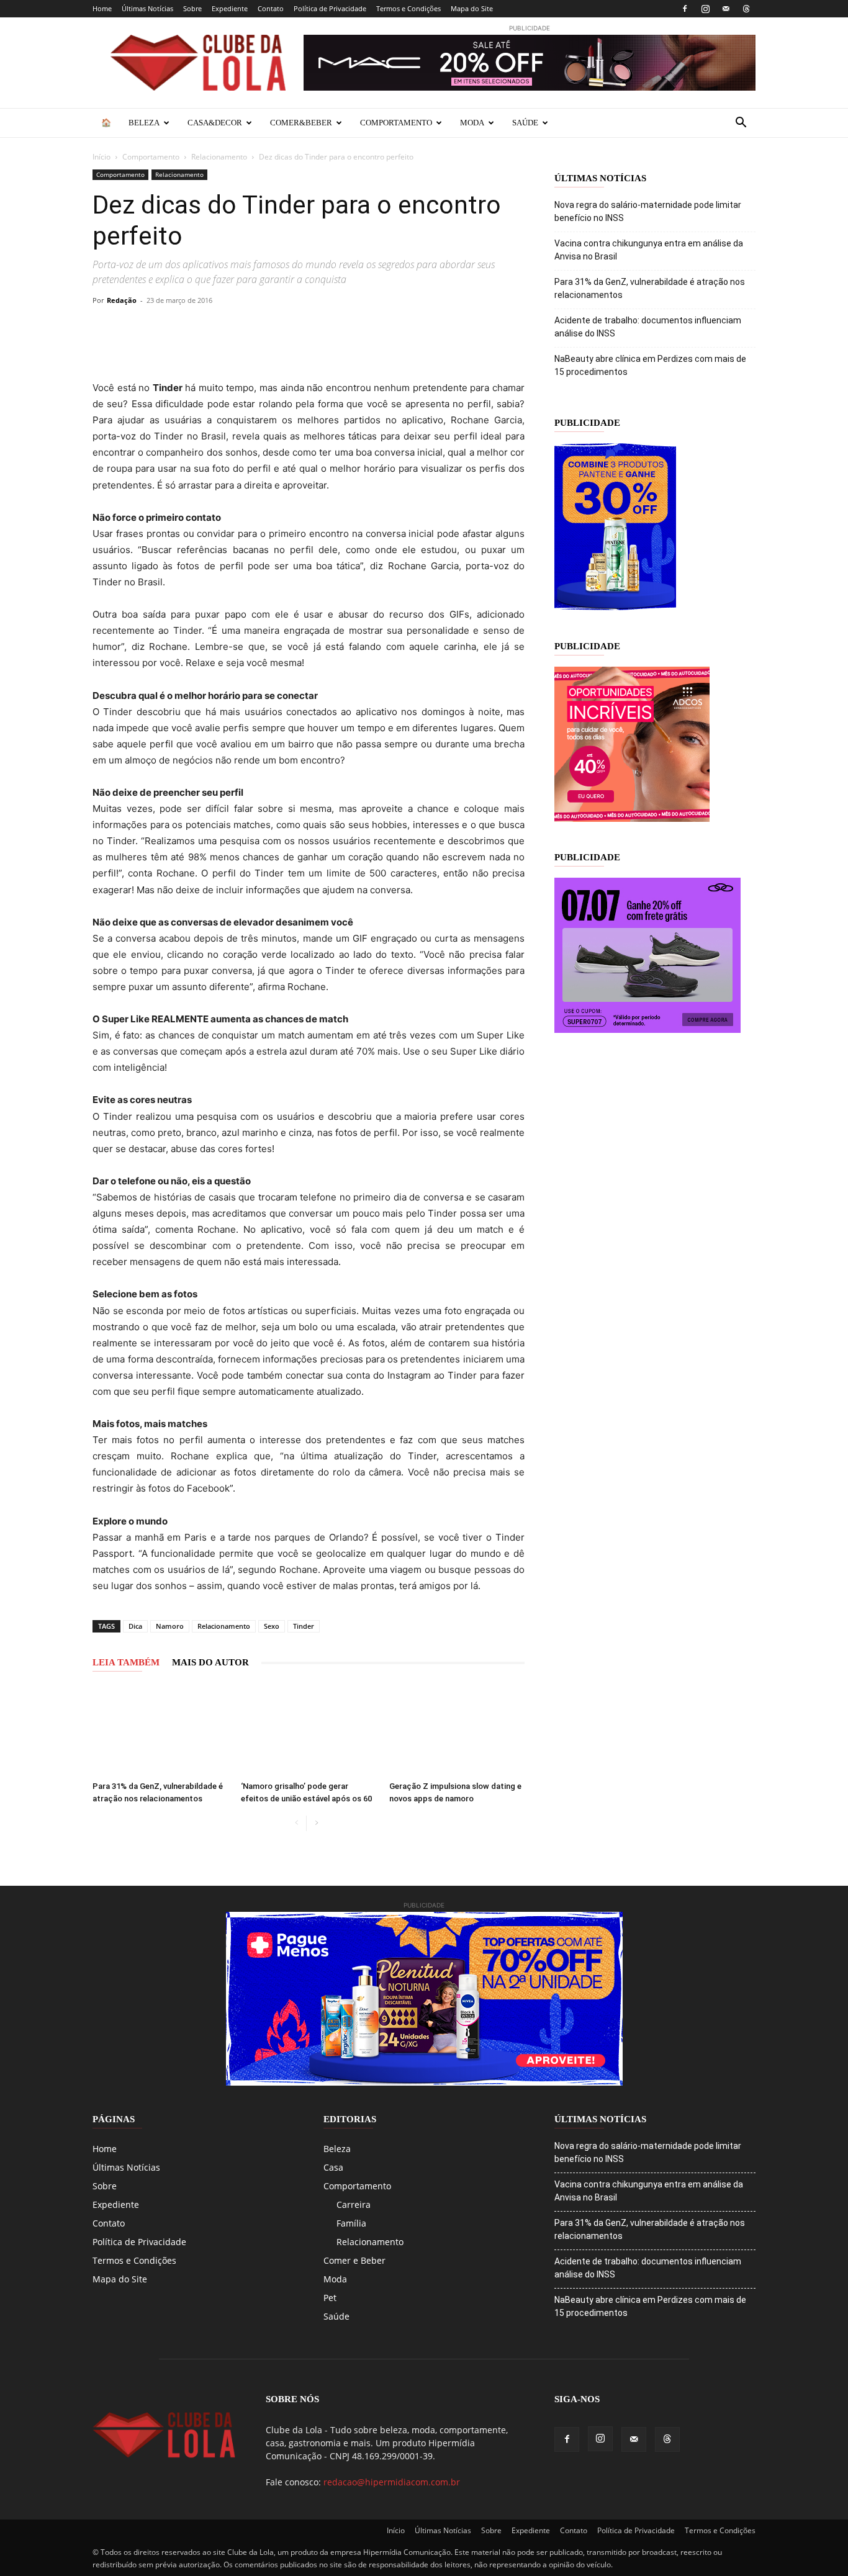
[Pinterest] (191, 328)
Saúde (525, 123)
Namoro (170, 1626)
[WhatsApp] (219, 328)
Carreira (354, 2204)
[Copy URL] (105, 328)
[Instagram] (705, 9)
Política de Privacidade (330, 8)
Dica (135, 1626)
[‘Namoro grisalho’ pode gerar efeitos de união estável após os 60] (309, 1729)
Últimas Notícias (147, 8)
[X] (162, 328)
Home (102, 8)
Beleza (144, 123)
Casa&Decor (215, 123)
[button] (741, 124)
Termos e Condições (408, 8)
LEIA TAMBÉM (126, 1662)
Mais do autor (210, 1662)
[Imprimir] (305, 328)
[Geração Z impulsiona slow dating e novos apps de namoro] (457, 1729)
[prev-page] (296, 1823)
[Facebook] (685, 9)
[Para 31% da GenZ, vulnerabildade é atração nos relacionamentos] (160, 1729)
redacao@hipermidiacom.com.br (392, 2482)
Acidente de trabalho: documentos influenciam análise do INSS (648, 327)
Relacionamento (219, 157)
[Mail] (726, 9)
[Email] (276, 328)
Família (351, 2223)
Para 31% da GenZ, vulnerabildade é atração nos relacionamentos (650, 288)
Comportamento (396, 123)
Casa (333, 2167)
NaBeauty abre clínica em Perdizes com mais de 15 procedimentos (650, 365)
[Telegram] (248, 328)
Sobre (192, 8)
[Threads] (746, 9)
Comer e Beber (354, 2260)
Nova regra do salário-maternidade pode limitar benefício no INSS (648, 211)
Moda (472, 123)
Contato (271, 8)
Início (101, 157)
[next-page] (316, 1823)
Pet (330, 2298)
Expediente (230, 8)
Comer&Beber (301, 123)
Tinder (304, 1626)
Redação (122, 300)
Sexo (272, 1626)
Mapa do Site (472, 8)
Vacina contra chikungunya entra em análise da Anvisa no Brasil (649, 250)
